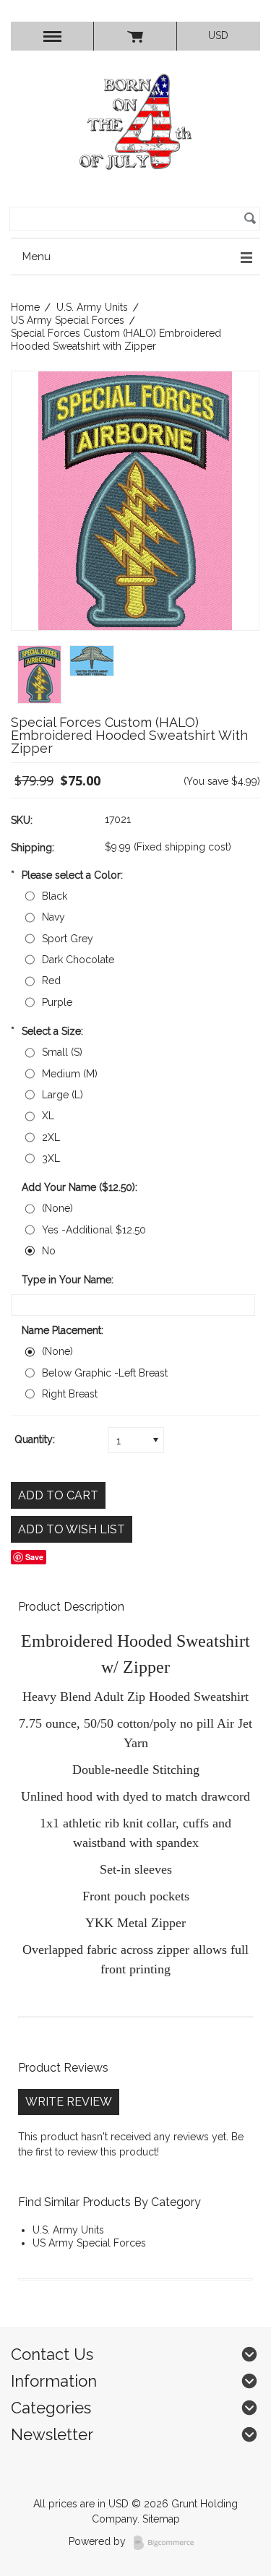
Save (34, 1557)
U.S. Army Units (92, 307)
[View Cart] (135, 36)
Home (25, 307)
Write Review (69, 2102)
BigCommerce (168, 2543)
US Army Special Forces (68, 320)
